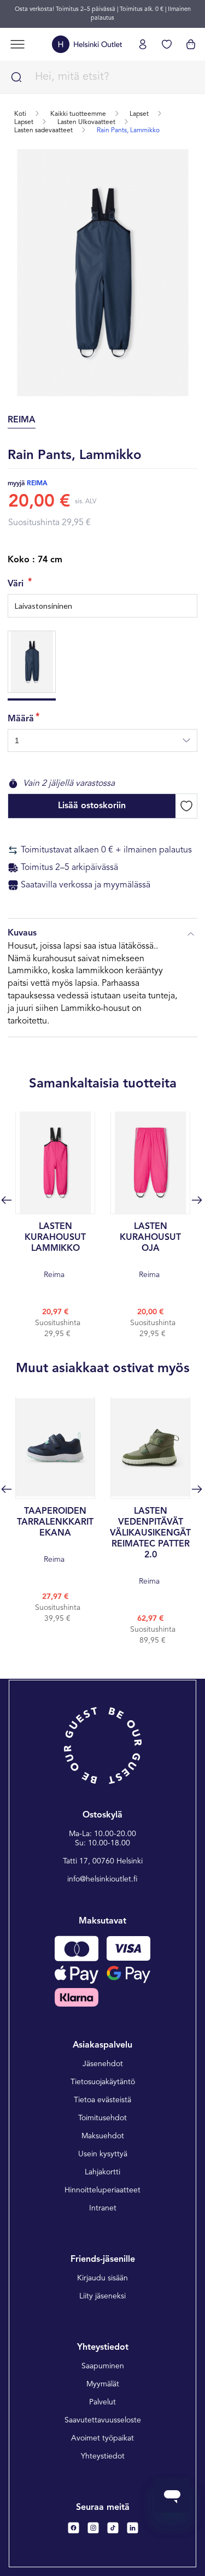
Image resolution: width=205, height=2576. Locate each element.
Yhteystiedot (103, 2456)
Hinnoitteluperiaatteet (102, 2190)
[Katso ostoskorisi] (191, 44)
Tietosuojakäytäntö (103, 2082)
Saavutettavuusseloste (103, 2420)
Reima (55, 1251)
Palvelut (102, 2402)
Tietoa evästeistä (102, 2100)
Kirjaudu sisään (102, 2278)
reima (37, 484)
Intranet (103, 2208)
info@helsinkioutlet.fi (102, 1879)
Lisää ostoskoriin (92, 806)
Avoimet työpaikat (102, 2438)
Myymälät (103, 2384)
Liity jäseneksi (102, 2296)
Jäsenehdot (103, 2064)
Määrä (21, 719)
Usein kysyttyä (103, 2154)
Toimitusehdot (102, 2118)
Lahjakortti (102, 2172)
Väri (17, 584)
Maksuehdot (103, 2136)
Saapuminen (103, 2366)
